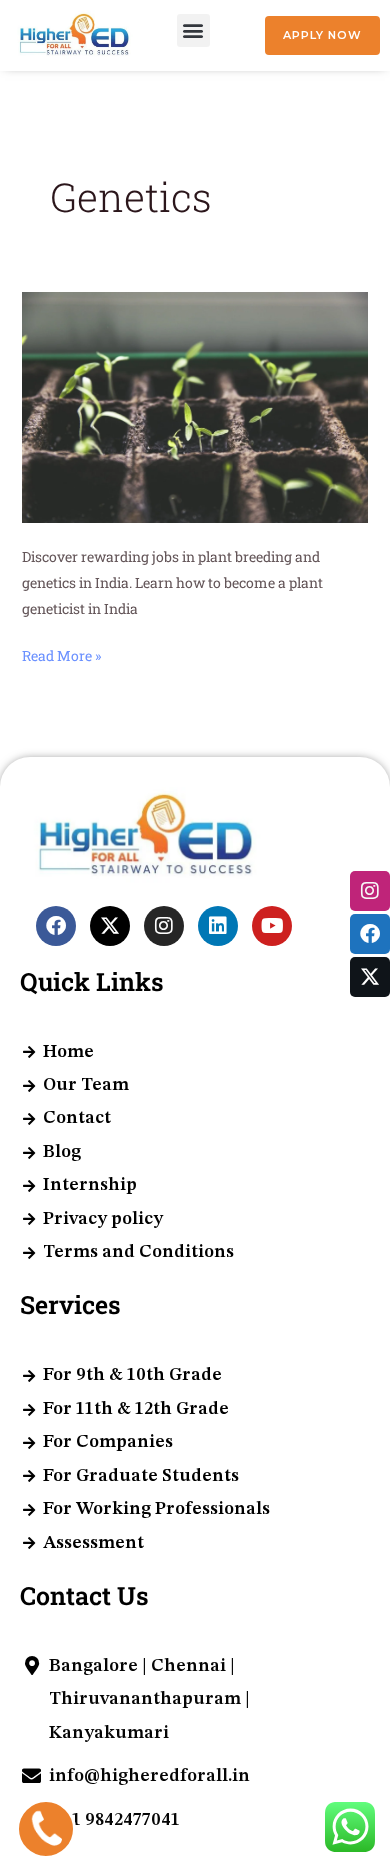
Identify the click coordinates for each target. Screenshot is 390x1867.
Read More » (61, 654)
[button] (193, 30)
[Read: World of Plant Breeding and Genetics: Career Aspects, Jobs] (195, 405)
